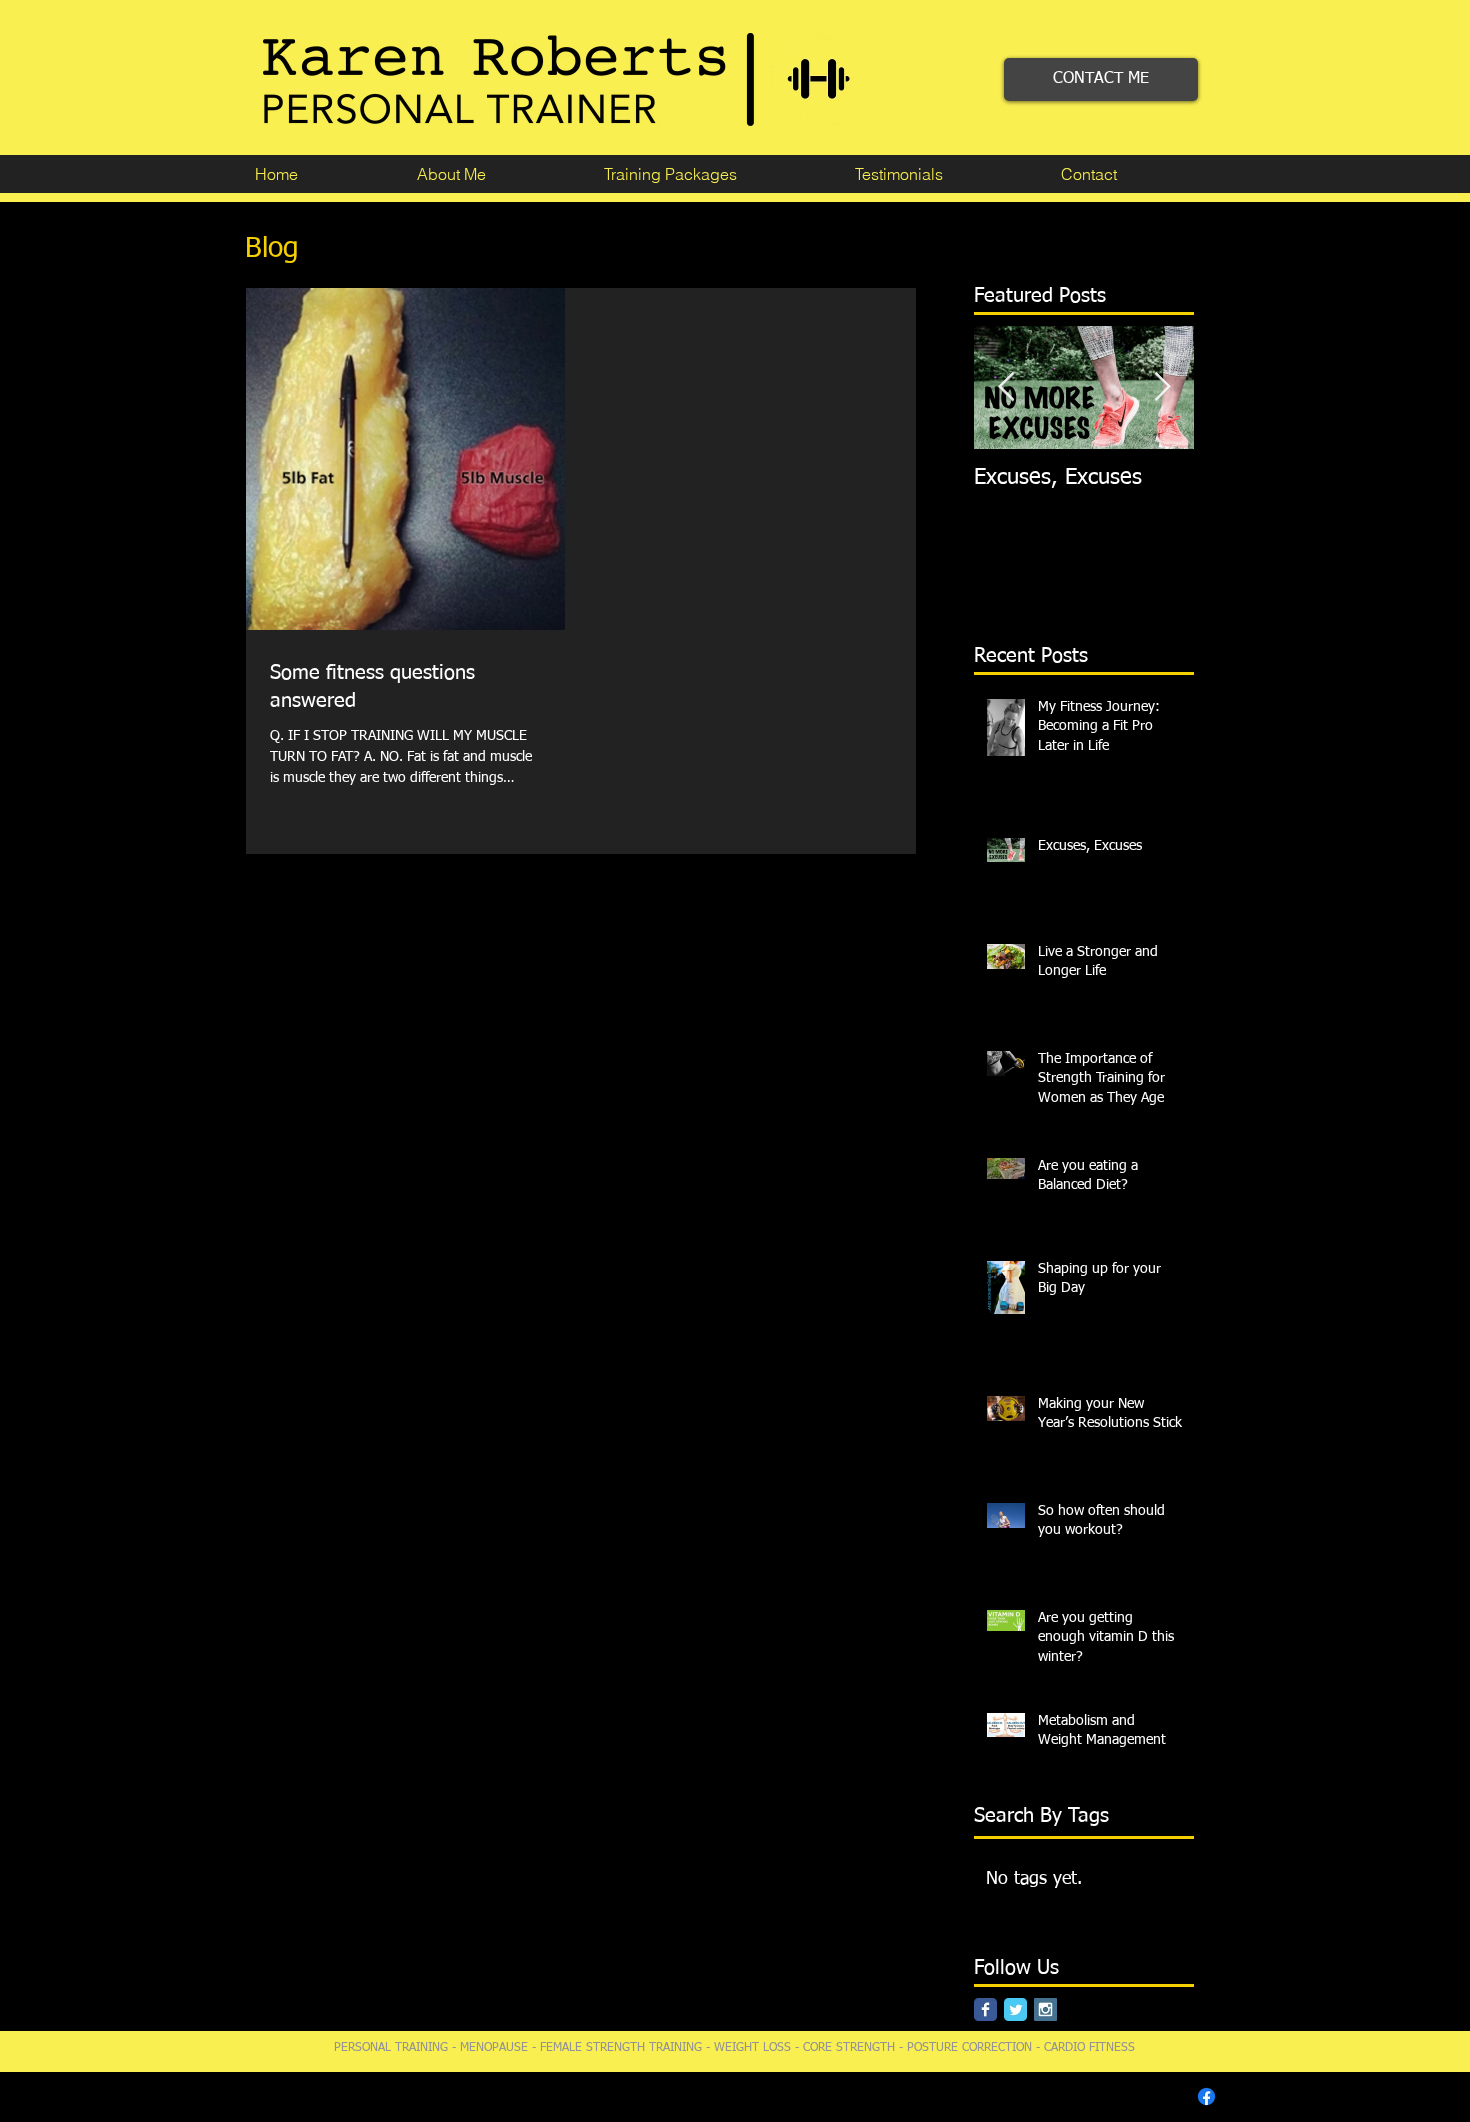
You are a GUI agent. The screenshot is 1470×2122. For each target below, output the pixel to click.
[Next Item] (1162, 387)
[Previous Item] (1006, 387)
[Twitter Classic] (1015, 2009)
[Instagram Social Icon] (1045, 2009)
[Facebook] (1206, 2096)
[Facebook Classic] (985, 2009)
